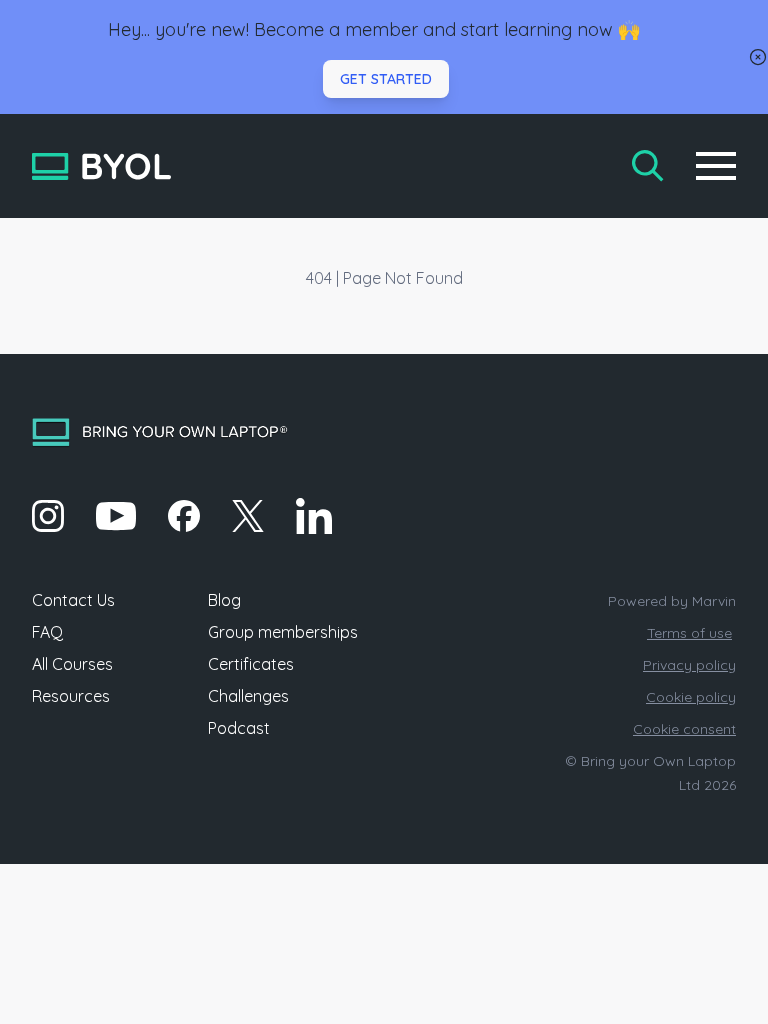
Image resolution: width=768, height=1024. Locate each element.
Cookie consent (684, 729)
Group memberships (283, 632)
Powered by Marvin (672, 601)
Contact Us (73, 600)
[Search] (648, 166)
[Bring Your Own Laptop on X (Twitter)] (248, 516)
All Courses (72, 664)
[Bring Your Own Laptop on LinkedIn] (314, 516)
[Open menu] (716, 166)
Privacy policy (689, 665)
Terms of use (689, 633)
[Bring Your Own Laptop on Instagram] (48, 516)
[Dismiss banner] (758, 57)
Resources (71, 696)
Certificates (251, 664)
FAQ (47, 632)
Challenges (248, 696)
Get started (386, 79)
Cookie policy (691, 697)
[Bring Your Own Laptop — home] (101, 166)
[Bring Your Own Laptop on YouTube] (116, 516)
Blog (224, 600)
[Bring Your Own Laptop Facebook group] (184, 516)
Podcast (239, 728)
